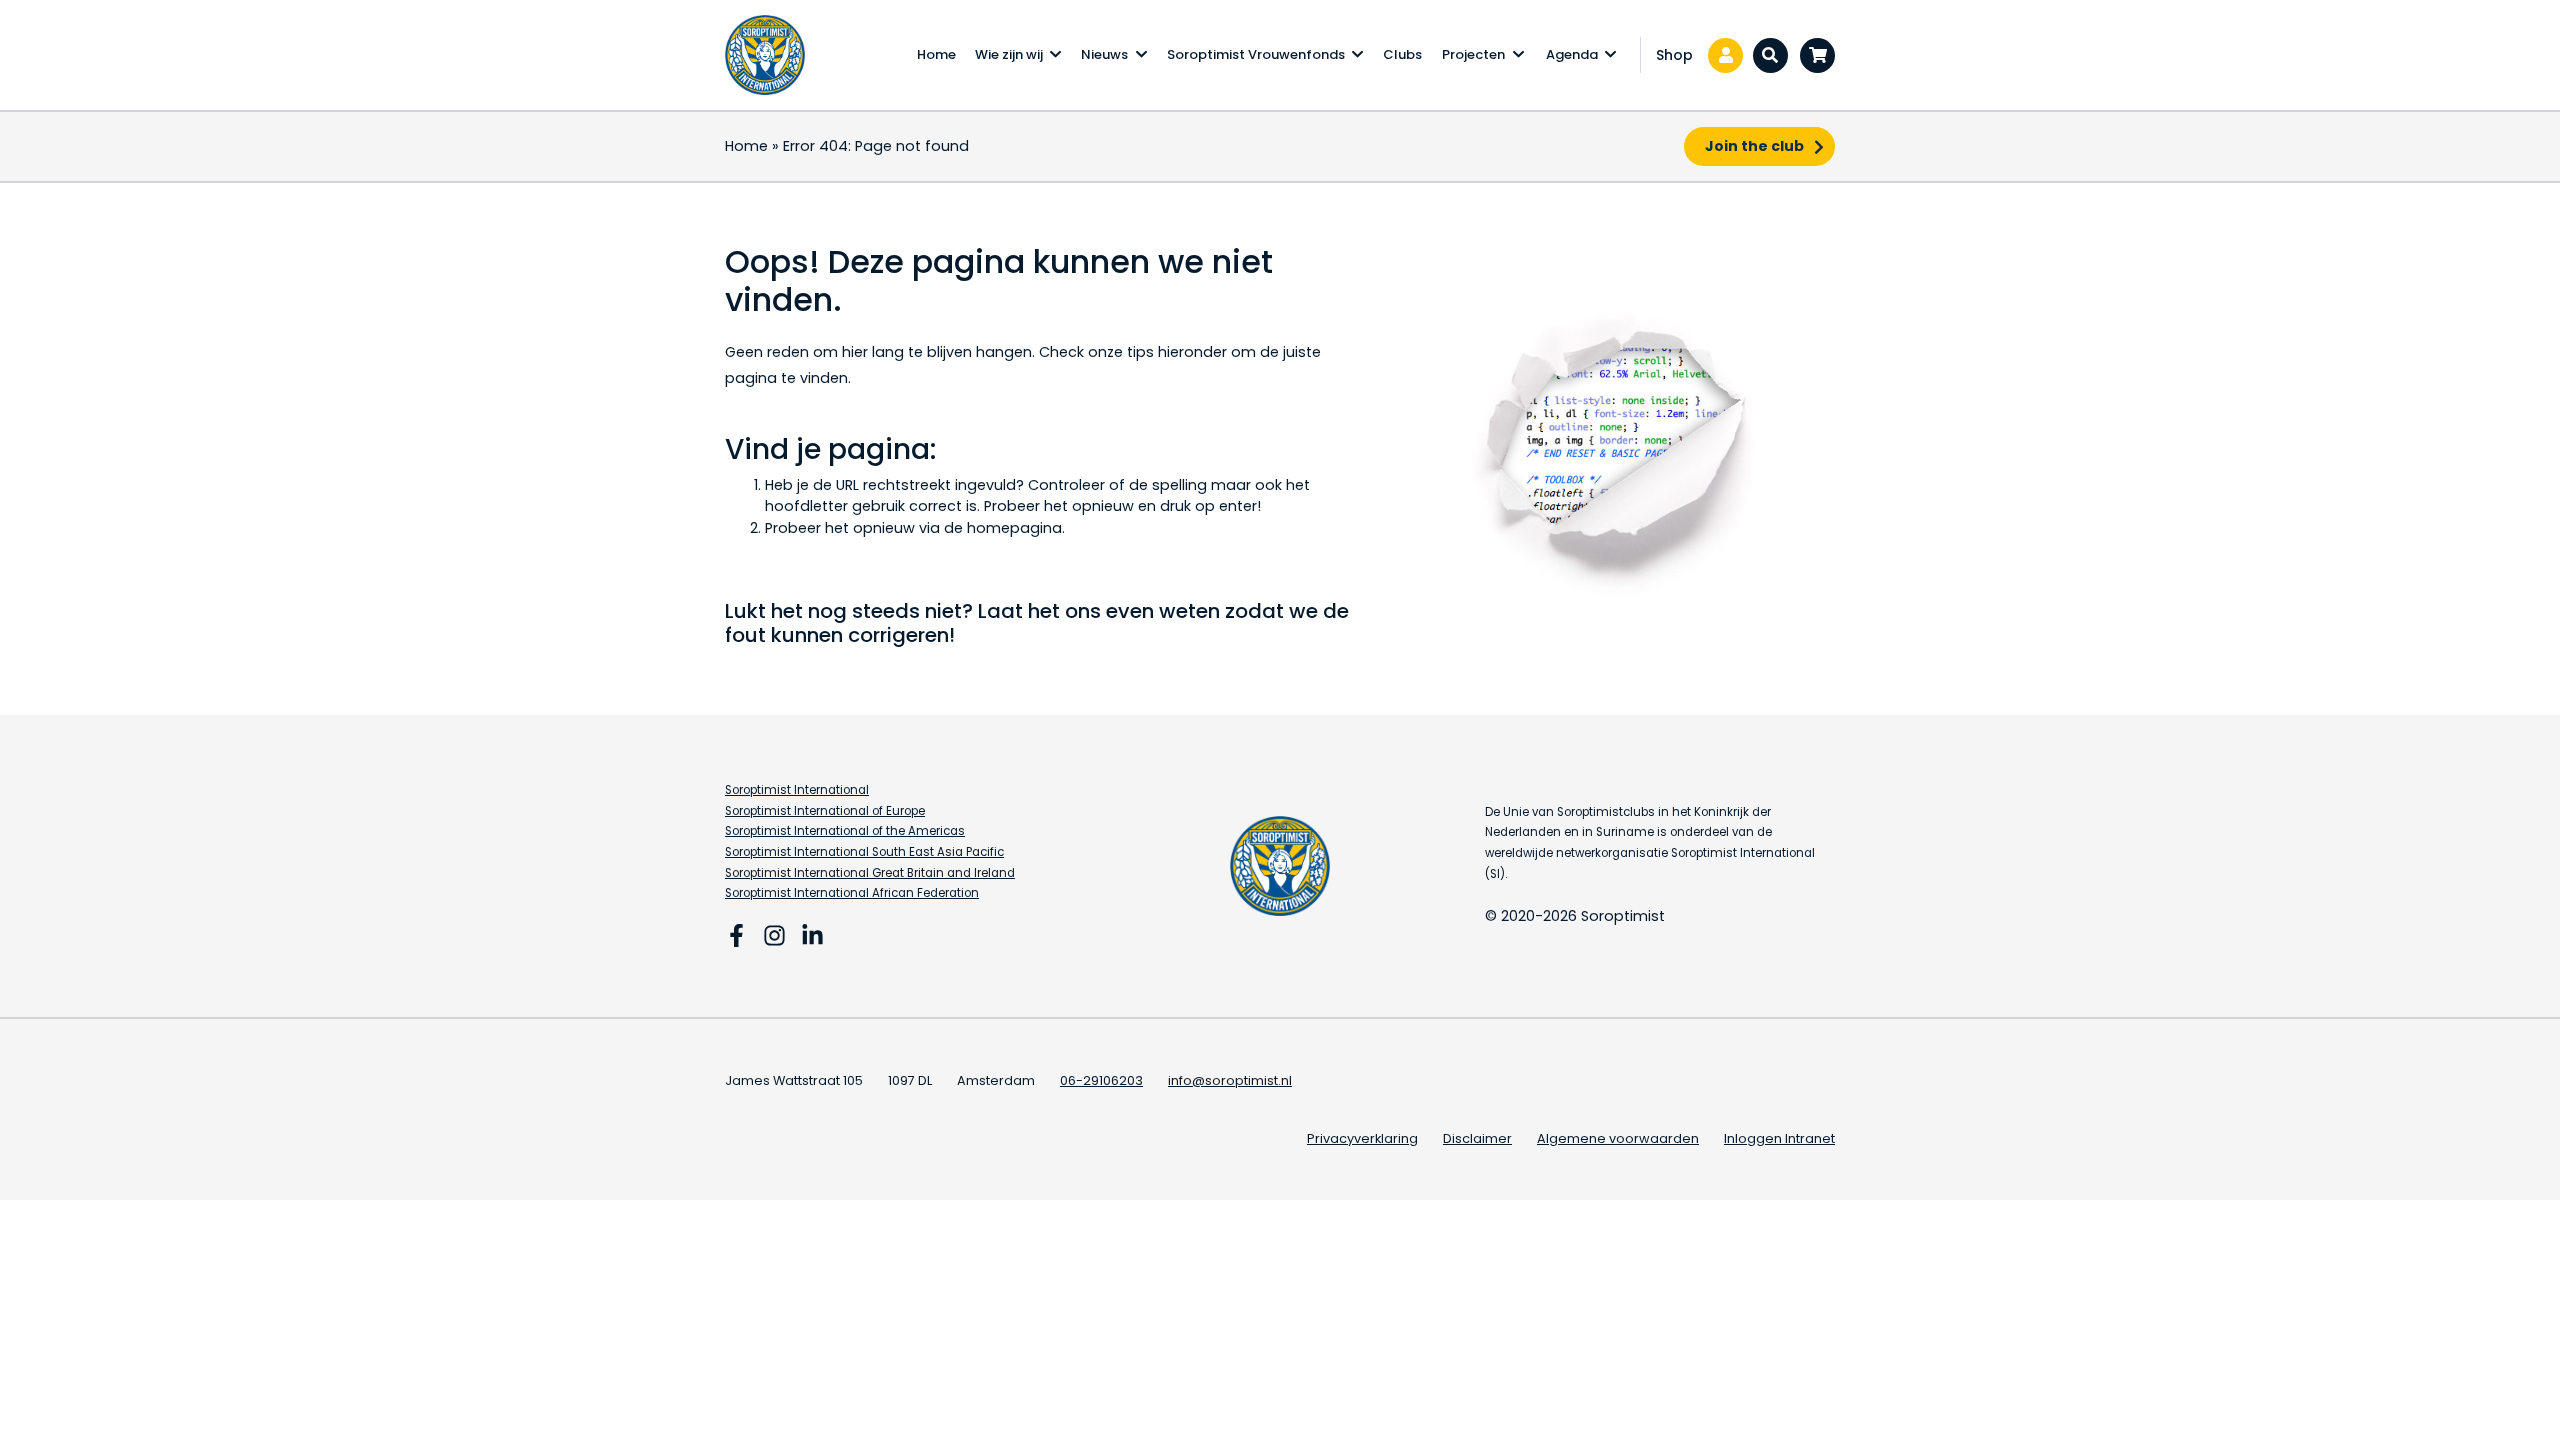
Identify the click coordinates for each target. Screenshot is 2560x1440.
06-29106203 (1101, 1080)
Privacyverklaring (1362, 1138)
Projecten (1473, 54)
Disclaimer (1477, 1138)
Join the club (1754, 146)
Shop (1674, 55)
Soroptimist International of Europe (825, 811)
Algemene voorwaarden (1618, 1138)
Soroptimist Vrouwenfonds (1256, 54)
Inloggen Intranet (1779, 1138)
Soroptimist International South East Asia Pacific (864, 852)
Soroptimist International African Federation (852, 893)
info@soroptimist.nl (1230, 1080)
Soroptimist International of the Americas (845, 831)
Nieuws (1104, 54)
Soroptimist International (797, 790)
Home (936, 54)
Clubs (1402, 54)
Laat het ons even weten (1099, 611)
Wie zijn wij (1009, 54)
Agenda (1572, 54)
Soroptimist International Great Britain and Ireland (870, 873)
